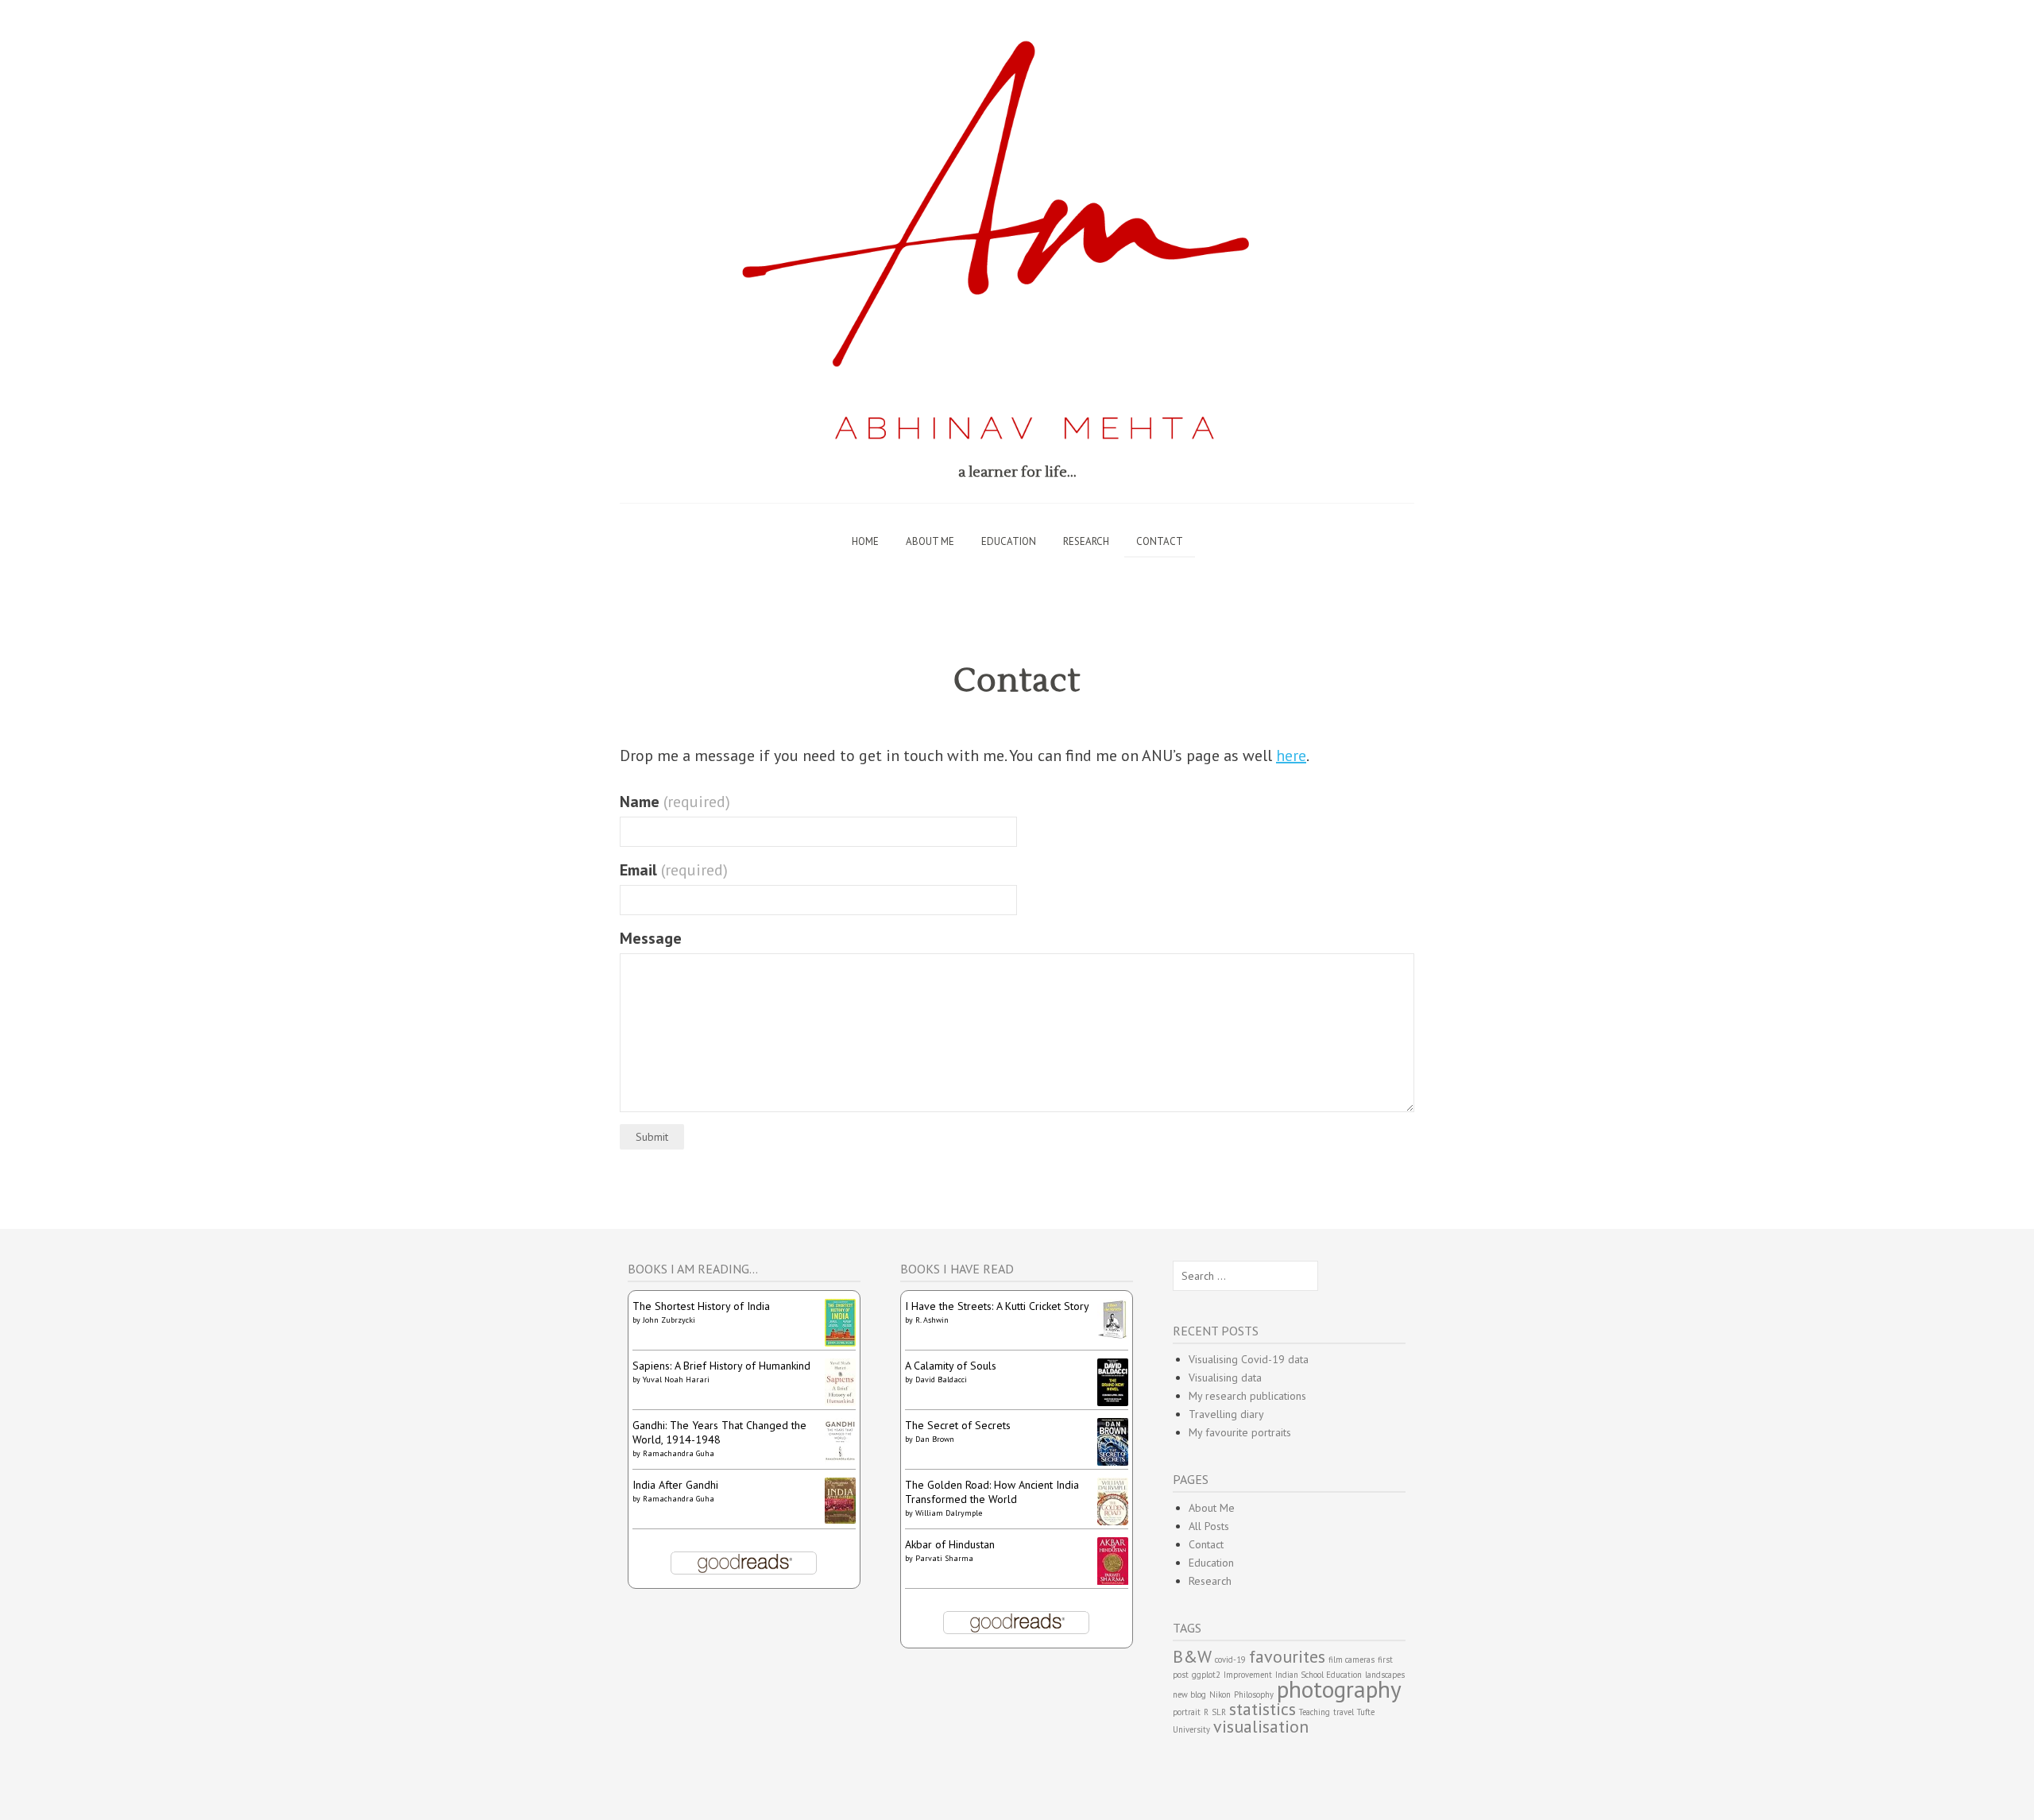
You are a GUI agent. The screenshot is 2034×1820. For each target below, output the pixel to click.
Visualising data (1225, 1378)
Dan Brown (935, 1439)
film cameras (1351, 1660)
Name (675, 802)
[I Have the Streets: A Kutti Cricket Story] (1113, 1336)
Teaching (1315, 1712)
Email (674, 870)
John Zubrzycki (669, 1320)
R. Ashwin (932, 1320)
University (1191, 1729)
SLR (1219, 1712)
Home (865, 541)
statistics (1263, 1709)
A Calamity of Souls (951, 1366)
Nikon (1220, 1694)
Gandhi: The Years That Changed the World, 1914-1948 (719, 1432)
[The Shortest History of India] (840, 1343)
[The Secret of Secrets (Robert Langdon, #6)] (1113, 1462)
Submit (652, 1137)
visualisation (1261, 1726)
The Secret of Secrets (958, 1425)
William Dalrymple (949, 1513)
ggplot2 (1206, 1675)
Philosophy (1254, 1694)
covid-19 (1230, 1660)
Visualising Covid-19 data (1249, 1359)
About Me (930, 541)
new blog (1189, 1694)
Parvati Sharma (944, 1558)
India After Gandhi (675, 1485)
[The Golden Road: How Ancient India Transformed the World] (1113, 1521)
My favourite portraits (1240, 1432)
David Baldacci (941, 1379)
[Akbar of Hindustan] (1113, 1582)
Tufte (1366, 1712)
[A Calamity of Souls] (1113, 1402)
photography (1339, 1689)
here (1291, 755)
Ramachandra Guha (679, 1453)
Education (1009, 541)
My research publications (1247, 1396)
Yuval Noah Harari (676, 1379)
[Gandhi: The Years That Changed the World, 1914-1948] (840, 1460)
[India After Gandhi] (840, 1520)
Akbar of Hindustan (950, 1544)
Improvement (1248, 1675)
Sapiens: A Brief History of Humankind (721, 1366)
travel (1344, 1712)
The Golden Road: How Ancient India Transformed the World (992, 1492)
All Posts (1209, 1526)
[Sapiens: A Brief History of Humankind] (840, 1402)
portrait (1187, 1712)
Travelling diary (1226, 1414)
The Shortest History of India (701, 1306)
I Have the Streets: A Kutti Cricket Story (997, 1306)
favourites (1287, 1656)
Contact (1160, 541)
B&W (1192, 1656)
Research (1086, 541)
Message (651, 938)
